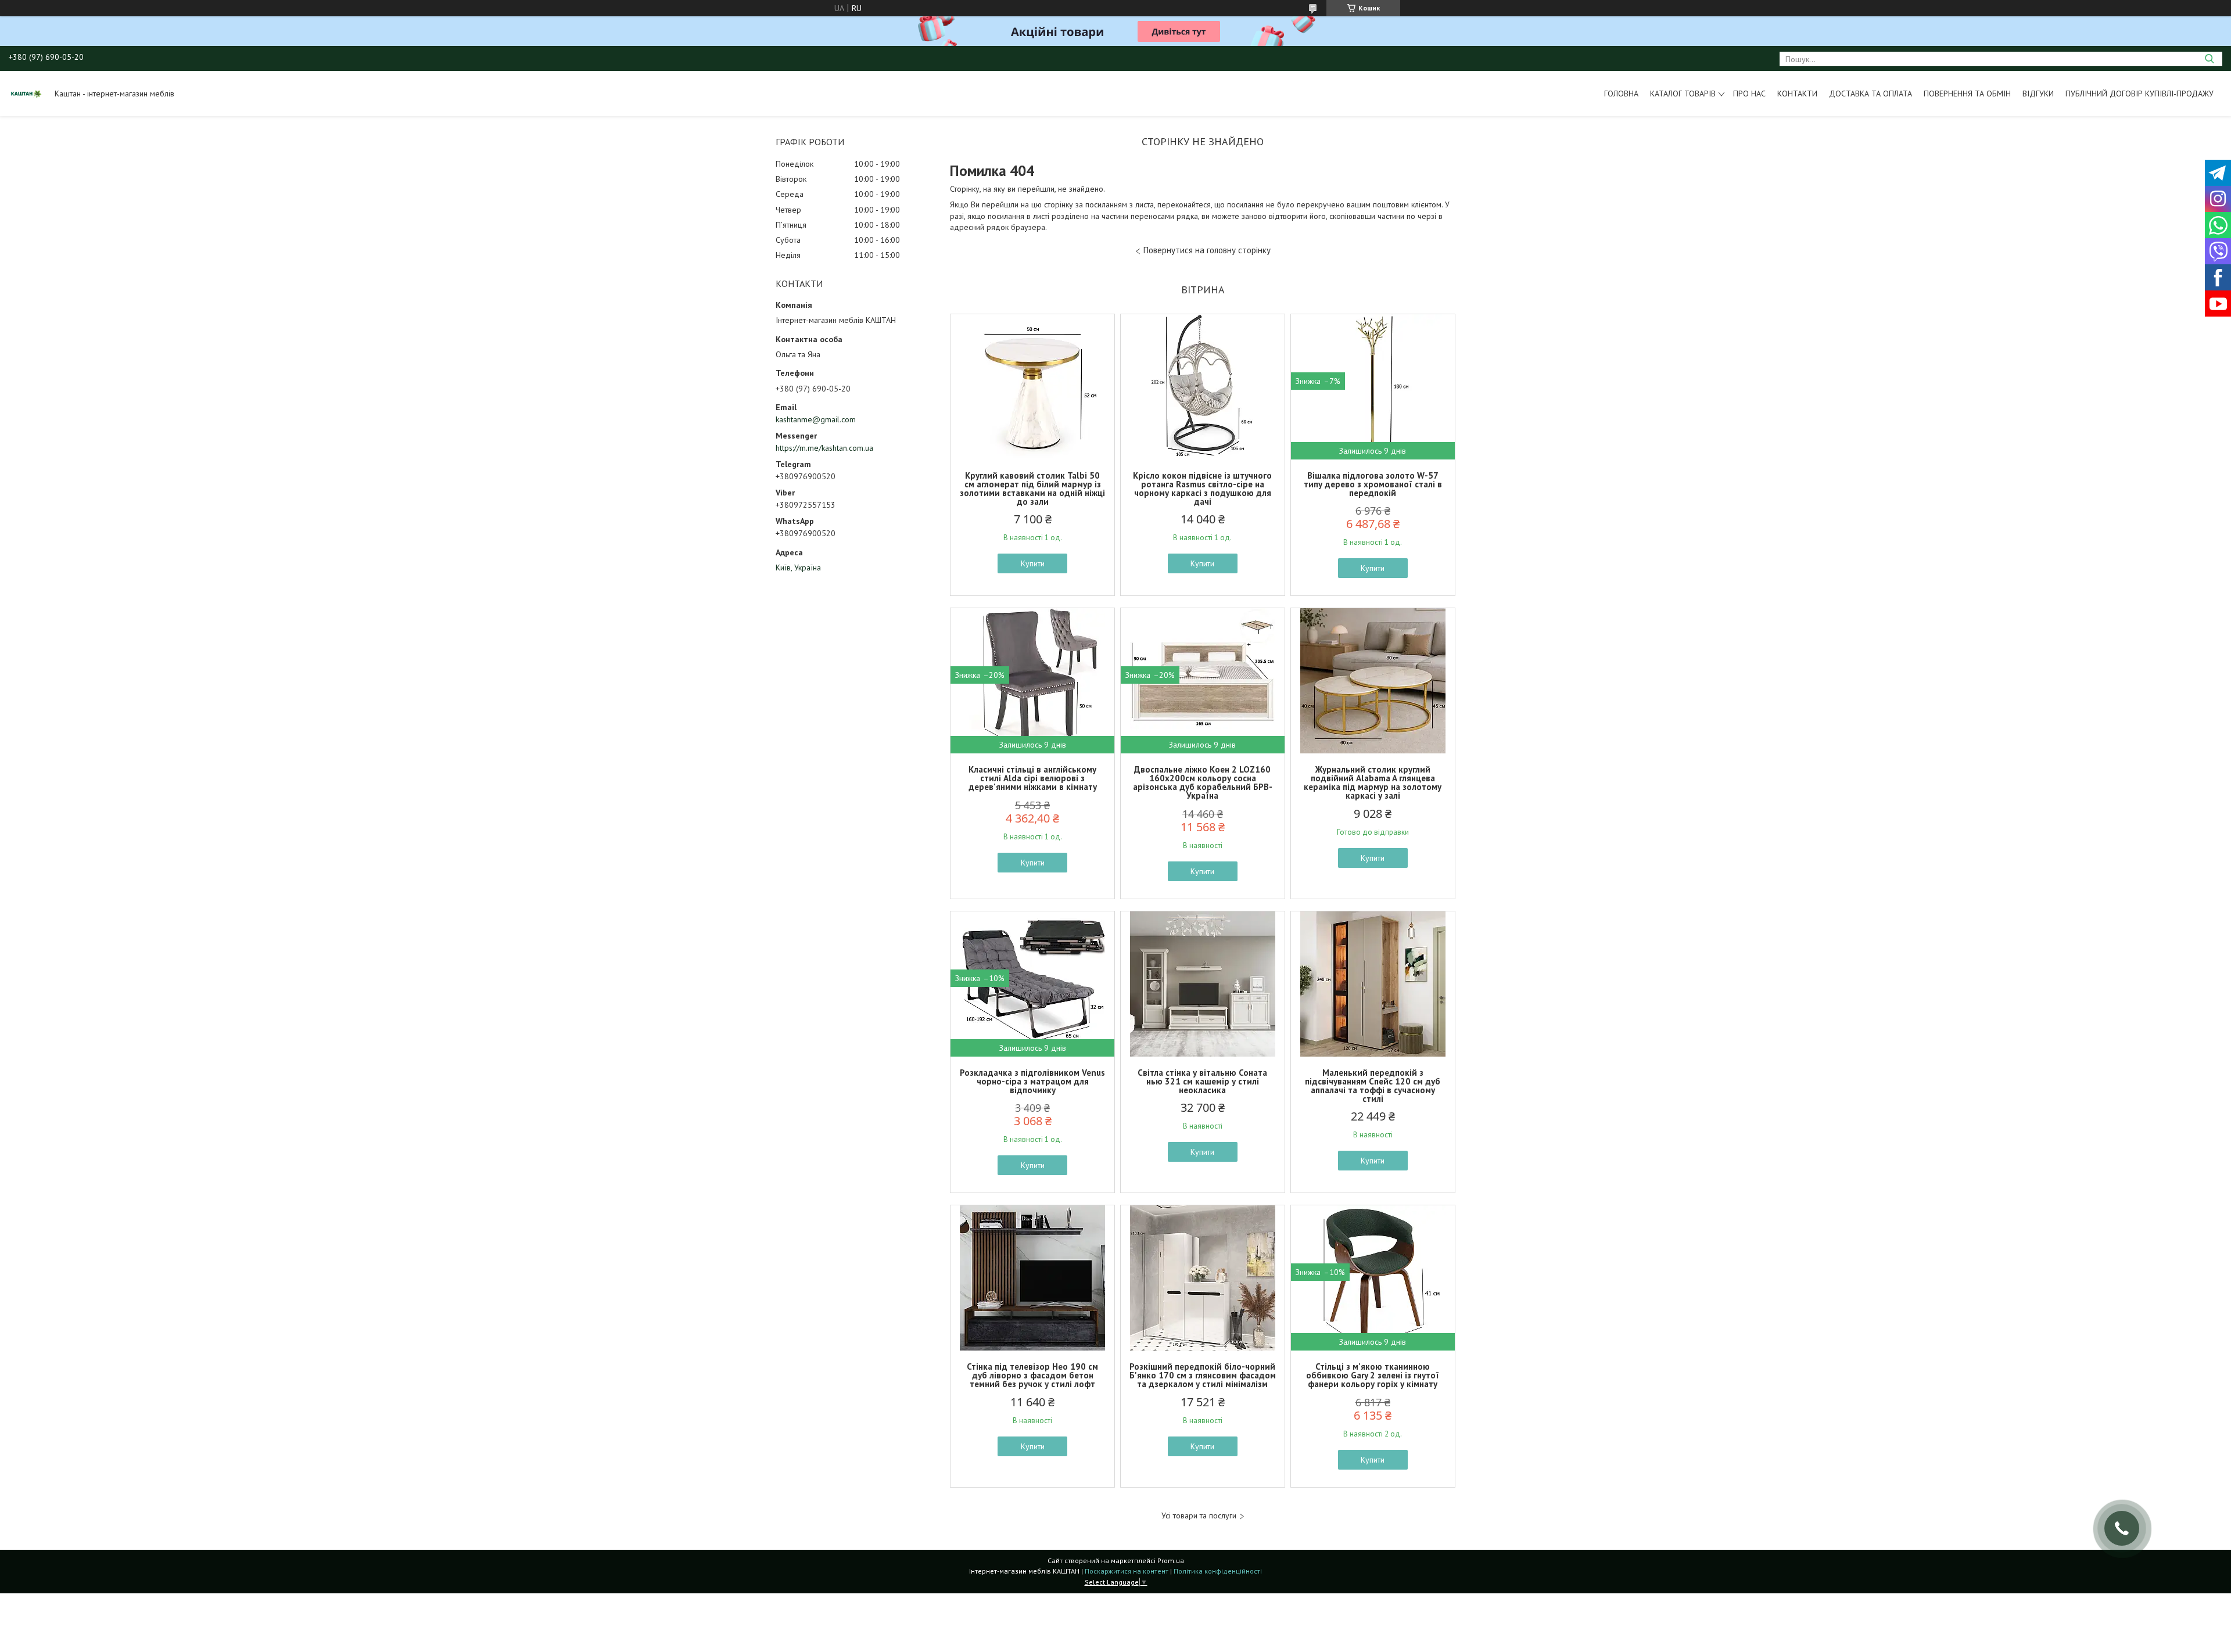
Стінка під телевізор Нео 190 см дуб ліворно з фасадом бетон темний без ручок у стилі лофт (1032, 1375)
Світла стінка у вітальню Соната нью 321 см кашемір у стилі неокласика (1202, 1081)
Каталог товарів (1683, 94)
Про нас (1749, 94)
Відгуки (2038, 94)
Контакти (1797, 94)
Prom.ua (1171, 1561)
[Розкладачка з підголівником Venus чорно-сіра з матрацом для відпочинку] (1032, 984)
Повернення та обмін (1967, 94)
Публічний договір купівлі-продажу (2139, 94)
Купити (1033, 563)
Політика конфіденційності (1218, 1571)
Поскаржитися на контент (1127, 1571)
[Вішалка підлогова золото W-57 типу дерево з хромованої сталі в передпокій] (1373, 387)
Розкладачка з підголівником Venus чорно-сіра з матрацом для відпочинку (1032, 1081)
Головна (1621, 94)
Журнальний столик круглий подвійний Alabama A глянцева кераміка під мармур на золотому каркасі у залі (1373, 782)
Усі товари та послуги (1199, 1516)
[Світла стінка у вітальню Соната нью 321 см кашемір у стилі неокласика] (1203, 984)
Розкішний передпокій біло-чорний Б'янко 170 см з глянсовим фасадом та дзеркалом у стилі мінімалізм (1203, 1375)
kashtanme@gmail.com (816, 419)
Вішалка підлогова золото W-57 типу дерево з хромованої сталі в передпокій (1373, 484)
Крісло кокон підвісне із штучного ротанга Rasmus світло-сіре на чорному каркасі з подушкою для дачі (1202, 489)
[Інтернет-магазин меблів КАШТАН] (26, 94)
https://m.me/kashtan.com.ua (824, 448)
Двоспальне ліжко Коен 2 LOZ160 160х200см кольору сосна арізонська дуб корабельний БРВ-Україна (1203, 782)
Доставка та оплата (1870, 94)
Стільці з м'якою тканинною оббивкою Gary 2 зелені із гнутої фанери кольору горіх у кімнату (1373, 1375)
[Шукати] (2209, 59)
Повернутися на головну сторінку (1207, 250)
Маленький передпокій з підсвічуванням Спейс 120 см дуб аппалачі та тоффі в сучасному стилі (1373, 1086)
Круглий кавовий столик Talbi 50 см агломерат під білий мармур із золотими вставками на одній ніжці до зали (1032, 489)
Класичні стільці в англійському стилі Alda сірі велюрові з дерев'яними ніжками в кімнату (1033, 778)
